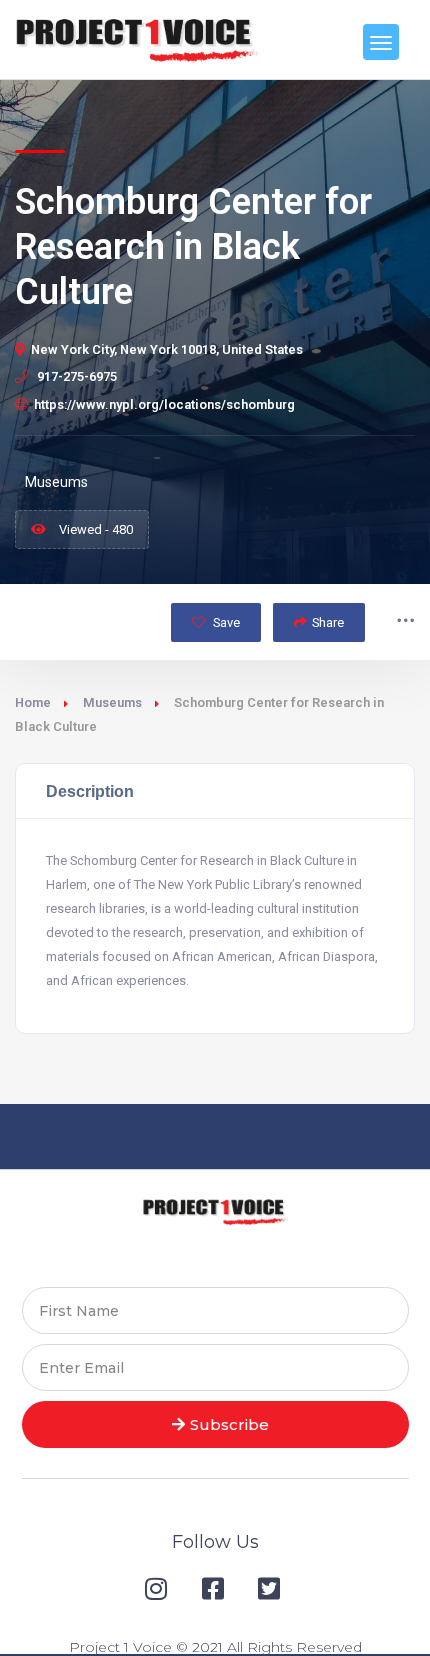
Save (225, 622)
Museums (112, 702)
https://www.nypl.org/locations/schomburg (164, 404)
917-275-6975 (75, 376)
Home (33, 702)
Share (328, 622)
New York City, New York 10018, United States (167, 349)
